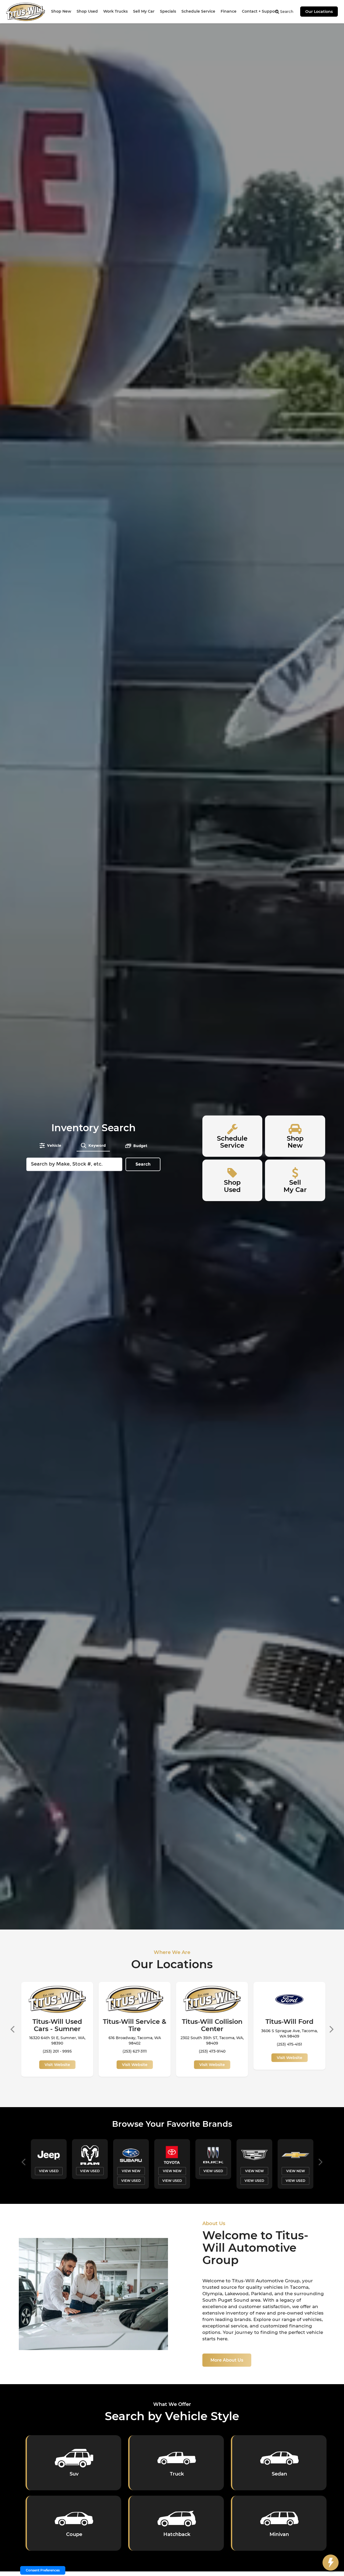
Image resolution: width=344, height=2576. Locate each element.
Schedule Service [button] (198, 11)
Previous (12, 2027)
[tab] (50, 1145)
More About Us (227, 2360)
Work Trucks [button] (115, 11)
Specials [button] (168, 11)
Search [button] (143, 1164)
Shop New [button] (61, 11)
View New (49, 2171)
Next (332, 2027)
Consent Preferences (43, 2570)
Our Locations (319, 12)
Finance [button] (229, 11)
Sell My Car (144, 11)
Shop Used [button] (87, 11)
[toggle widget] (331, 2563)
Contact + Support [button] (260, 11)
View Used (49, 2180)
